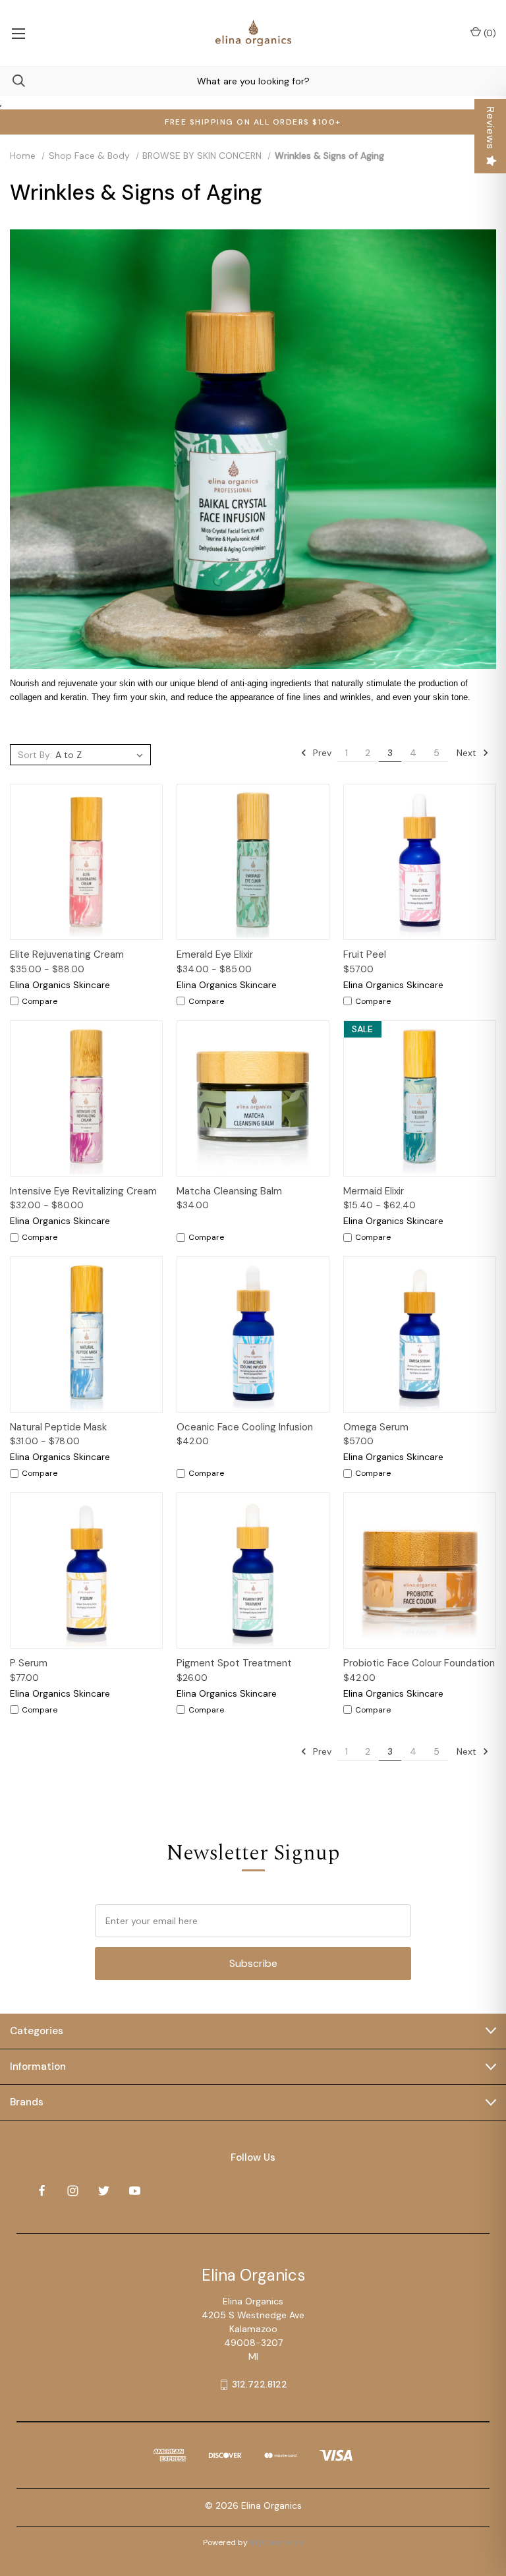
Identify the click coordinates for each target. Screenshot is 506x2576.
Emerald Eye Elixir (215, 954)
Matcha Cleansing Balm (229, 1191)
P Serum (29, 1663)
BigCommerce (277, 2542)
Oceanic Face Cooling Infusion (245, 1427)
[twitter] (104, 2191)
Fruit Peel (365, 954)
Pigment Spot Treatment (234, 1663)
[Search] (13, 81)
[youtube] (135, 2191)
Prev (321, 753)
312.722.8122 (260, 2384)
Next (468, 753)
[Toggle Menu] (18, 33)
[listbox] (101, 755)
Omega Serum (376, 1427)
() (489, 33)
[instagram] (73, 2191)
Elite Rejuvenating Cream (67, 954)
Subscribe (253, 1963)
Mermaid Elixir (374, 1191)
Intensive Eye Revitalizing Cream (83, 1191)
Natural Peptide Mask (58, 1427)
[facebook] (42, 2191)
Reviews (491, 128)
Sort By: (35, 755)
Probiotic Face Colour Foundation (419, 1663)
